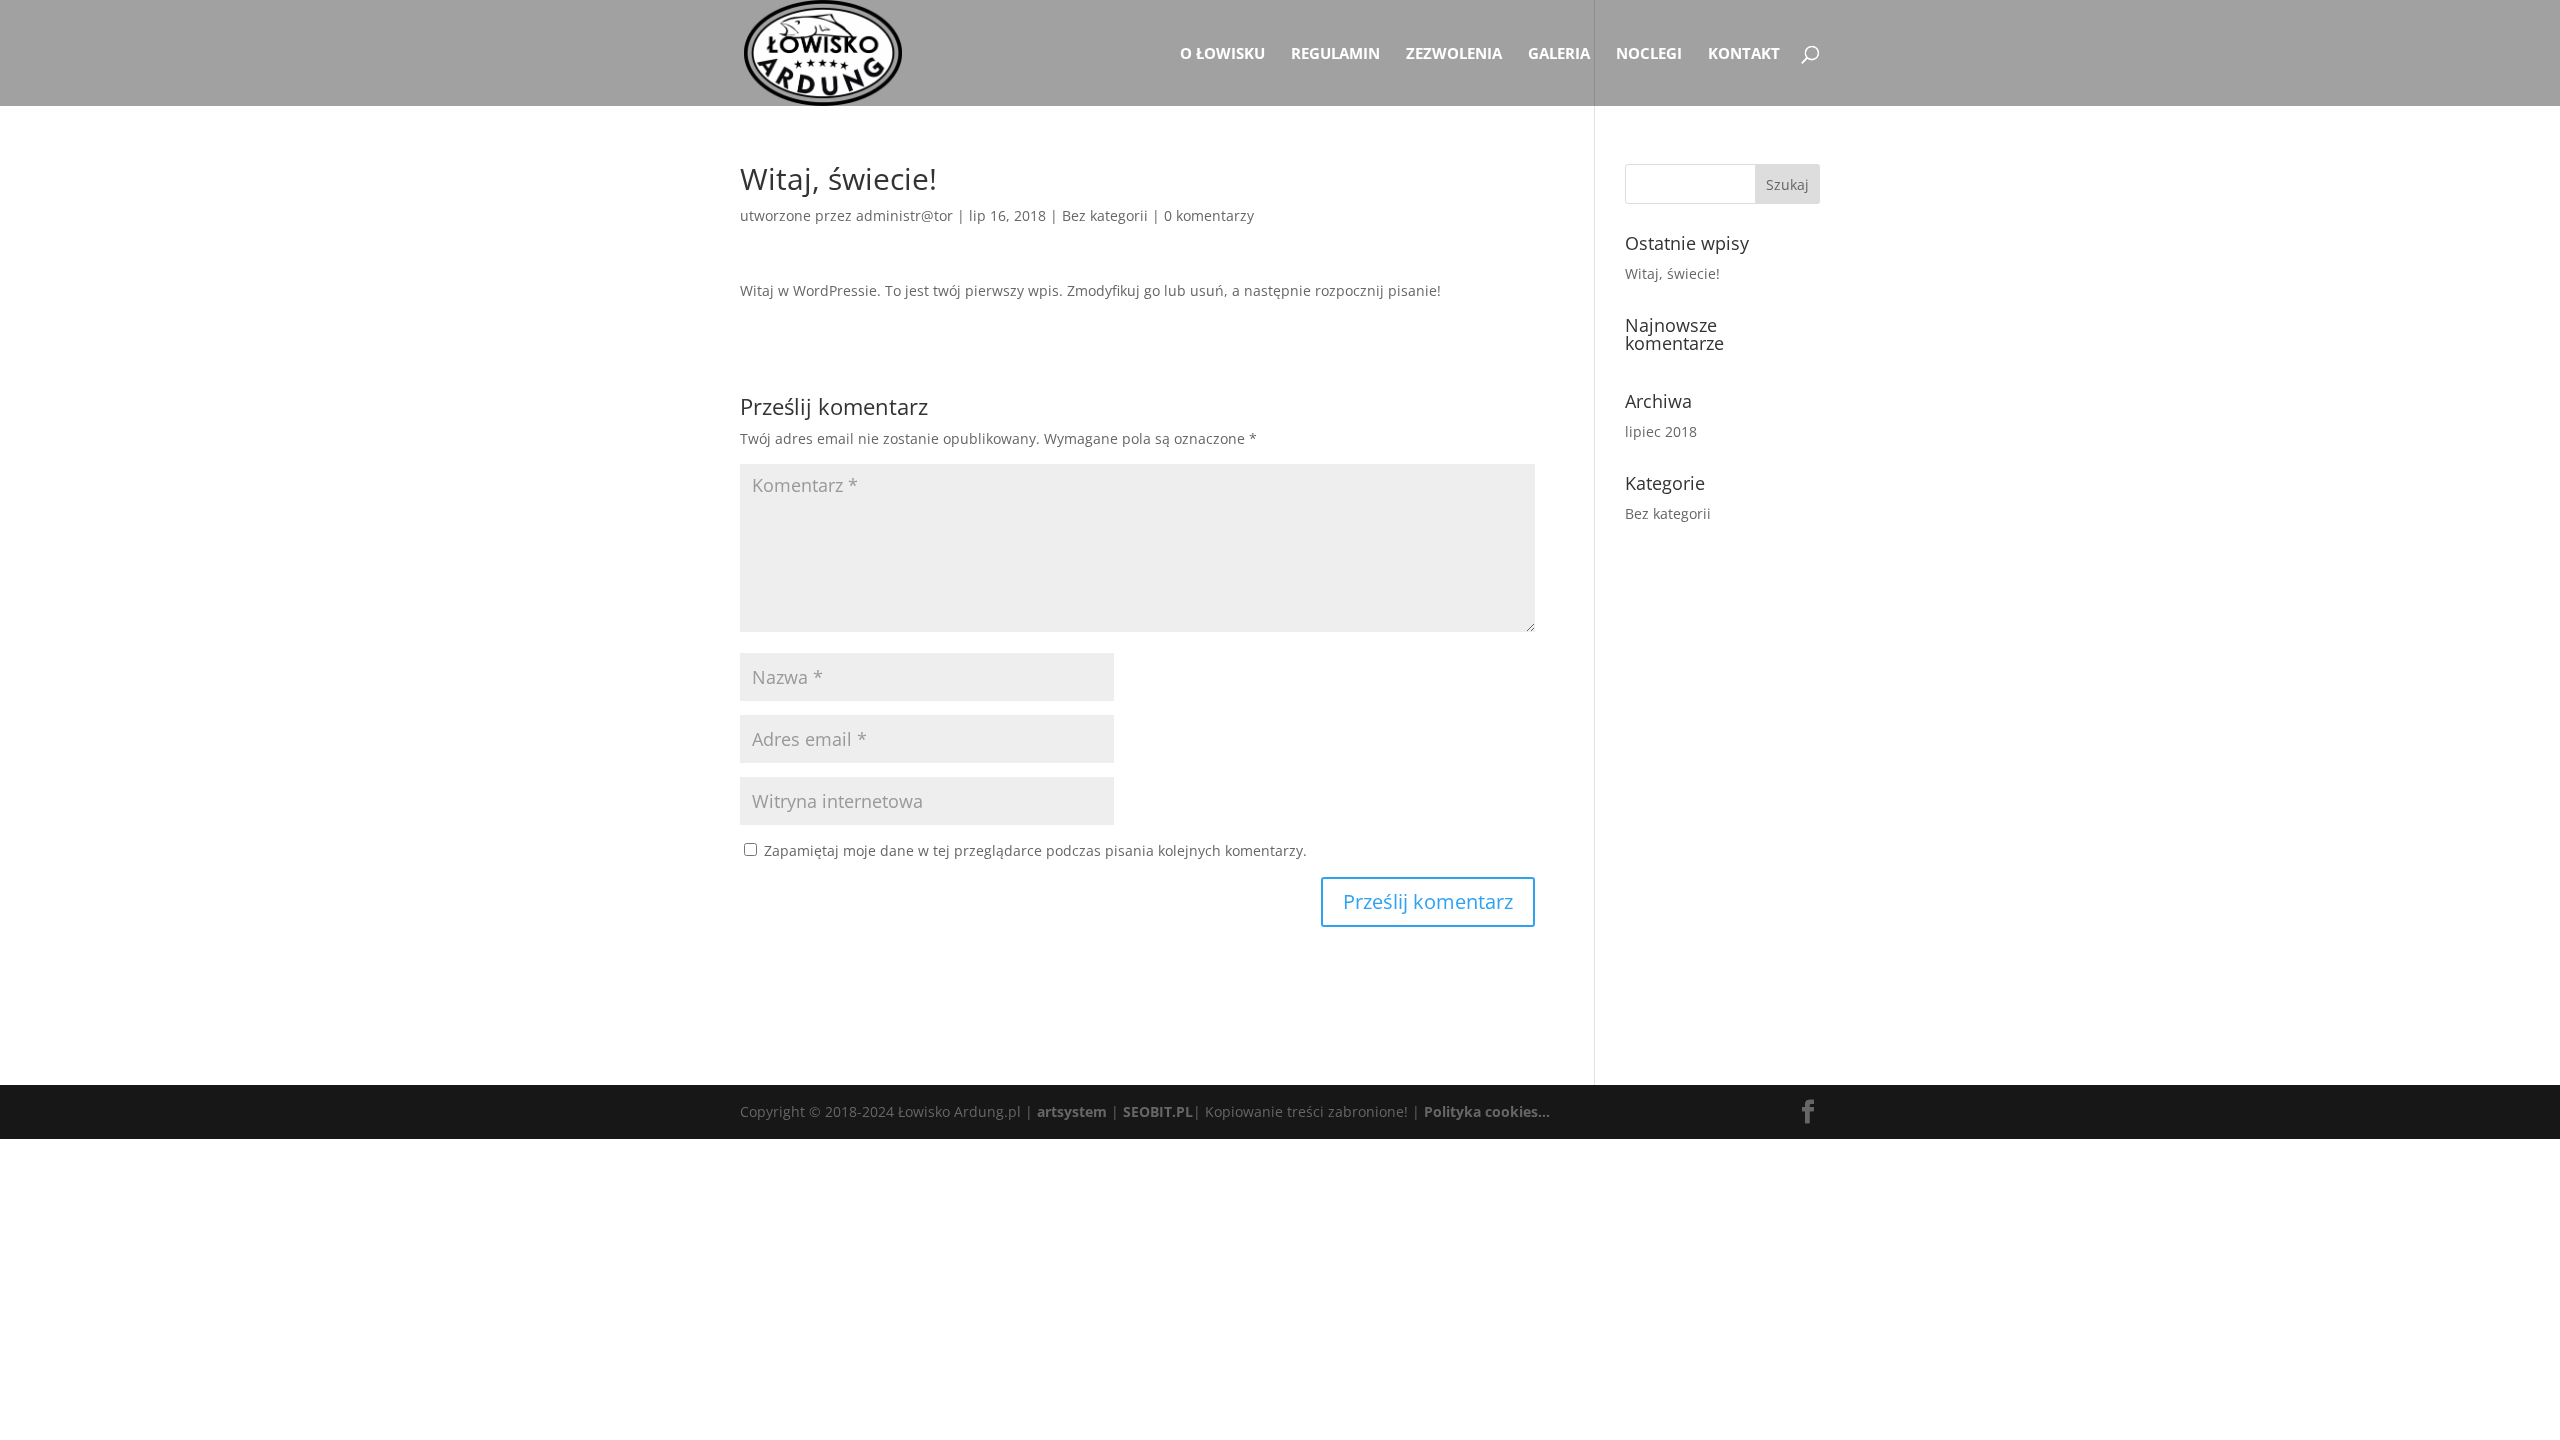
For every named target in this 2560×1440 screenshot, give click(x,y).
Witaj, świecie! (1672, 273)
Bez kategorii (1105, 215)
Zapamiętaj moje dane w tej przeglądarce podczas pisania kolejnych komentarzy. (1035, 850)
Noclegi (1649, 54)
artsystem (1072, 1111)
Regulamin (1335, 54)
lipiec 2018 (1661, 431)
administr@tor (904, 215)
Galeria (1559, 54)
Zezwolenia (1454, 54)
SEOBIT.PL (1158, 1111)
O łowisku (1222, 54)
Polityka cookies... (1487, 1111)
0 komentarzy (1209, 215)
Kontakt (1744, 54)
